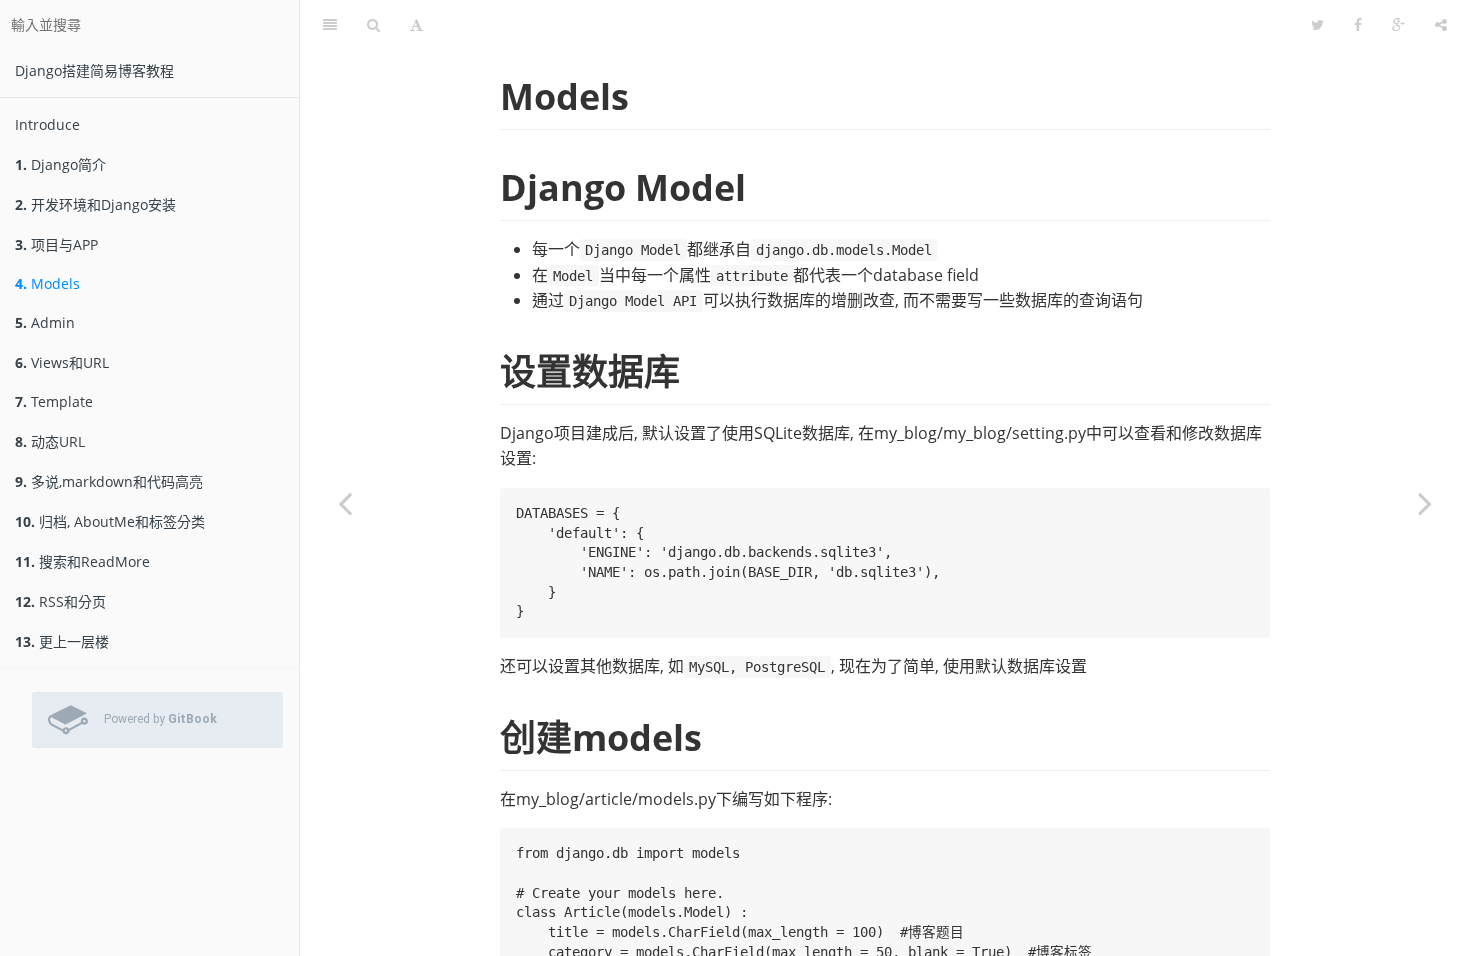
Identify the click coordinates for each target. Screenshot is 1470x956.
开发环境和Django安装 (95, 204)
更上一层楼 (62, 641)
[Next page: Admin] (1425, 503)
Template (54, 401)
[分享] (1441, 25)
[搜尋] (373, 25)
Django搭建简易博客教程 (94, 70)
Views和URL (62, 362)
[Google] (1398, 25)
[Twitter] (1317, 25)
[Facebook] (1358, 25)
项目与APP (56, 244)
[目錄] (330, 25)
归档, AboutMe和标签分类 (110, 521)
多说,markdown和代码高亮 (109, 481)
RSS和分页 (60, 601)
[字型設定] (416, 25)
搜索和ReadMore (82, 561)
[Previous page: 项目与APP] (345, 503)
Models (47, 283)
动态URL (50, 441)
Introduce (47, 124)
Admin (45, 322)
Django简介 (60, 164)
